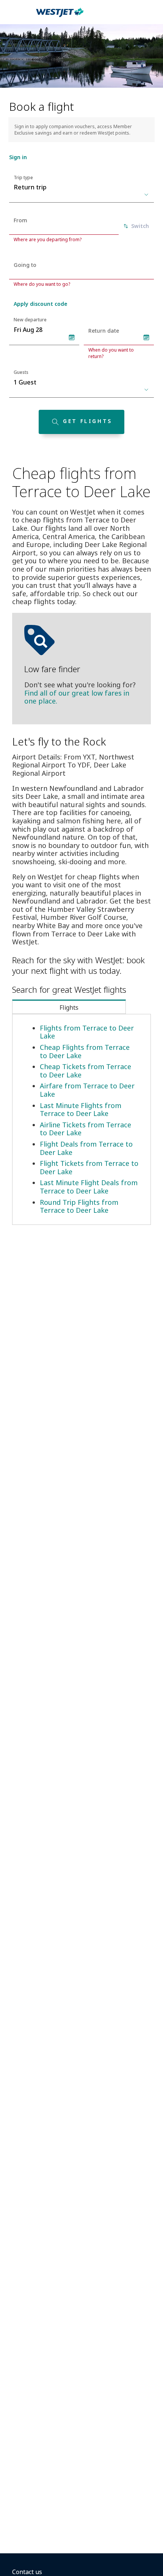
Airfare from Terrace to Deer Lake (87, 1090)
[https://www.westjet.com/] (60, 17)
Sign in (18, 157)
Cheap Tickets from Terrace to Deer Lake (85, 1071)
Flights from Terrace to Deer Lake (87, 1032)
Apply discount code (40, 304)
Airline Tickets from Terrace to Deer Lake (85, 1129)
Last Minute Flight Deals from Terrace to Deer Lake (89, 1187)
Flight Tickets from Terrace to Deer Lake (89, 1167)
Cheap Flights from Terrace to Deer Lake (85, 1051)
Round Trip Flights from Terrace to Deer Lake (79, 1206)
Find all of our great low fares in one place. (77, 697)
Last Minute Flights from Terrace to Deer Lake (81, 1110)
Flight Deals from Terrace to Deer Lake (86, 1148)
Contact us (27, 2572)
